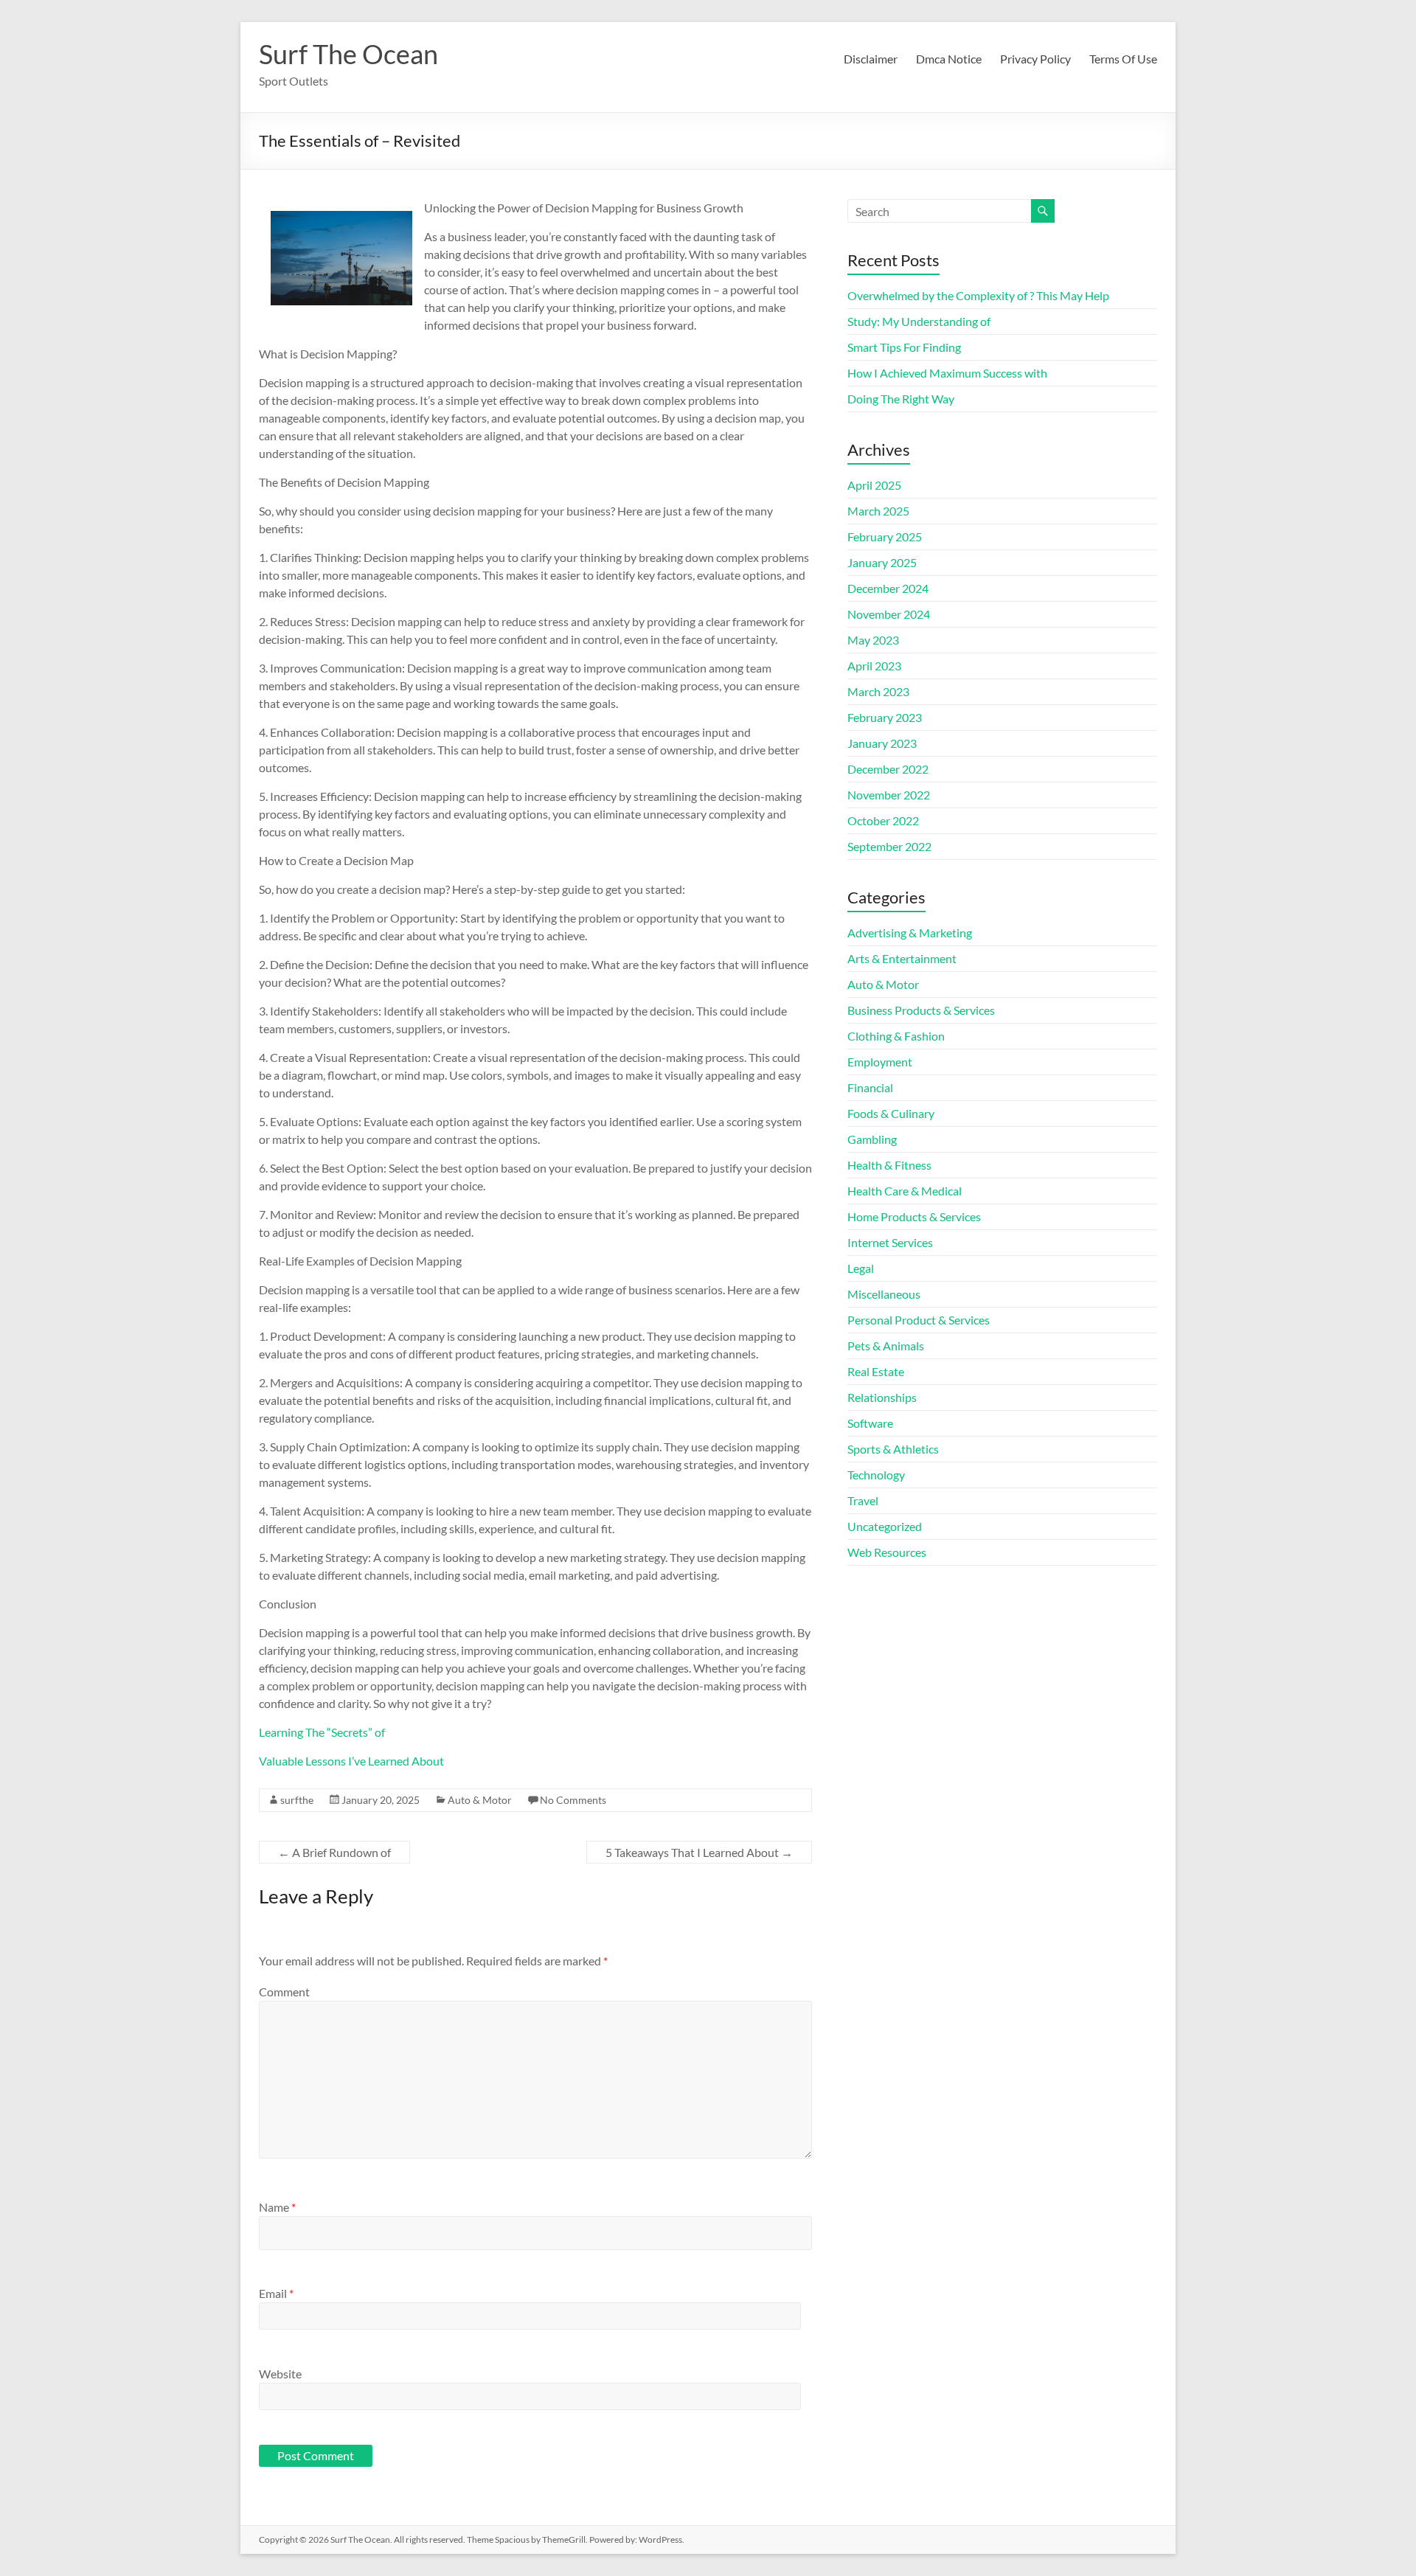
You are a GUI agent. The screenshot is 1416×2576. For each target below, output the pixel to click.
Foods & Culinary (891, 1113)
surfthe (297, 1800)
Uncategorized (885, 1526)
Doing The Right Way (901, 399)
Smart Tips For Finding (904, 347)
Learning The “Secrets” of (322, 1732)
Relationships (882, 1397)
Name (277, 2207)
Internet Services (890, 1242)
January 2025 (882, 562)
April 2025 (874, 485)
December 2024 (888, 588)
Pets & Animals (886, 1346)
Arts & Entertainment (902, 958)
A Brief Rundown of (334, 1852)
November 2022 (889, 795)
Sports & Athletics (893, 1449)
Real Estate (876, 1371)
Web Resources (887, 1552)
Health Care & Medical (905, 1191)
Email (276, 2293)
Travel (863, 1500)
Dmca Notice (949, 59)
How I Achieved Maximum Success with (947, 373)
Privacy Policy (1035, 59)
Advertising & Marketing (910, 933)
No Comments (573, 1800)
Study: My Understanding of (919, 321)
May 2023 (873, 640)
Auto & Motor (480, 1800)
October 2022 (883, 820)
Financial (870, 1087)
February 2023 (885, 717)
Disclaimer (871, 59)
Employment (880, 1062)
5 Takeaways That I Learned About (699, 1852)
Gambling (872, 1139)
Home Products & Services (914, 1216)
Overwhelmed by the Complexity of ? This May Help (978, 295)
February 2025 (885, 537)
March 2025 (878, 511)
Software (870, 1423)
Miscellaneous (884, 1294)
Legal (861, 1268)
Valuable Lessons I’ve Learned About (351, 1761)
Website (280, 2374)
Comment (284, 1992)
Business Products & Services (921, 1010)
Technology (876, 1475)
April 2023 (874, 666)
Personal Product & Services (919, 1320)
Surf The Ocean (348, 54)
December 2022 (888, 769)
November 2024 (889, 614)
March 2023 (878, 691)
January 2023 (882, 743)
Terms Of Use (1123, 59)
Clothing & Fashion (896, 1036)
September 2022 (889, 846)
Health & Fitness (889, 1165)
